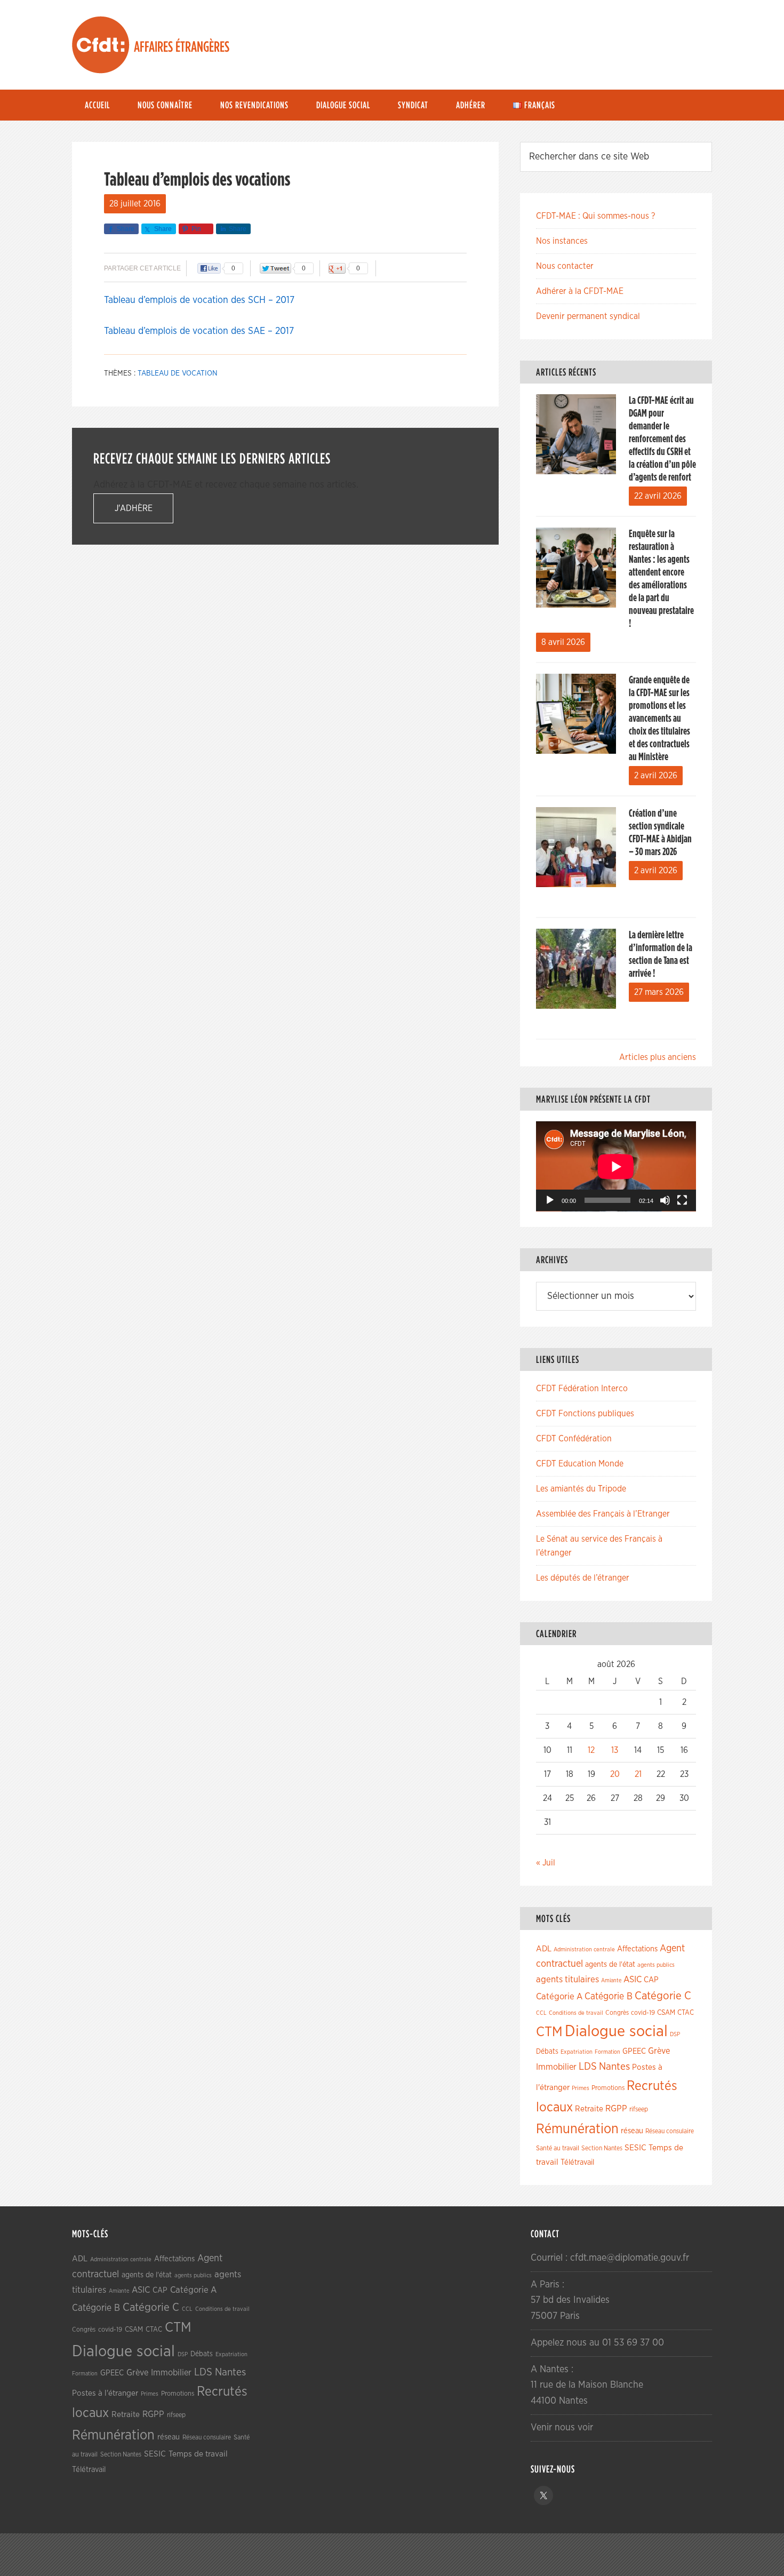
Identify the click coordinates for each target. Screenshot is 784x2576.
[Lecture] (550, 1200)
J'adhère (134, 508)
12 (591, 1750)
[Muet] (665, 1200)
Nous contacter (565, 266)
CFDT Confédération (574, 1439)
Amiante (611, 1980)
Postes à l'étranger (105, 2393)
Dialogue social (616, 2032)
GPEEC (634, 2051)
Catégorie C (663, 1996)
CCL (541, 2013)
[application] (616, 1166)
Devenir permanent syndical (588, 316)
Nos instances (562, 241)
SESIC (635, 2148)
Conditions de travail (576, 2013)
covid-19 (643, 2013)
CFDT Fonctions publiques (585, 1414)
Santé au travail (558, 2148)
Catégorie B (609, 1997)
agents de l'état (610, 1965)
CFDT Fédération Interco (582, 1389)
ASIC (633, 1979)
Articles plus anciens (658, 1057)
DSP (675, 2034)
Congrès (617, 2013)
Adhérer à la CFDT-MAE (580, 291)
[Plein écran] (682, 1200)
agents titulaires (567, 1979)
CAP (651, 1980)
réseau (632, 2131)
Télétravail (577, 2162)
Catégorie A (559, 1996)
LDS (588, 2067)
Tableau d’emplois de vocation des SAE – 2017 (199, 331)
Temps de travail (198, 2454)
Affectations (637, 1949)
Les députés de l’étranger (583, 1578)
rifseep (639, 2110)
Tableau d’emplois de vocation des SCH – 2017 (199, 300)
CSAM (666, 2013)
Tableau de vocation (178, 373)
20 (615, 1774)
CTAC (686, 2013)
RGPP (616, 2109)
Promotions (608, 2088)
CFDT (101, 45)
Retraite (589, 2109)
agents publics (656, 1965)
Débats (547, 2052)
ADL (544, 1949)
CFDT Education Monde (580, 1464)
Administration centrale (584, 1949)
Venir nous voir (562, 2428)
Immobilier (556, 2067)
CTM (549, 2032)
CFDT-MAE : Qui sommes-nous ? (595, 216)
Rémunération (577, 2129)
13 (615, 1750)
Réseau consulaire (670, 2131)
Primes (581, 2088)
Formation (607, 2052)
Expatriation (577, 2052)
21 (638, 1774)
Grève (659, 2051)
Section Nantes (602, 2148)
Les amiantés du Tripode (581, 1489)
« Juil (546, 1863)
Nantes (614, 2067)
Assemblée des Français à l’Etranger (603, 1514)
